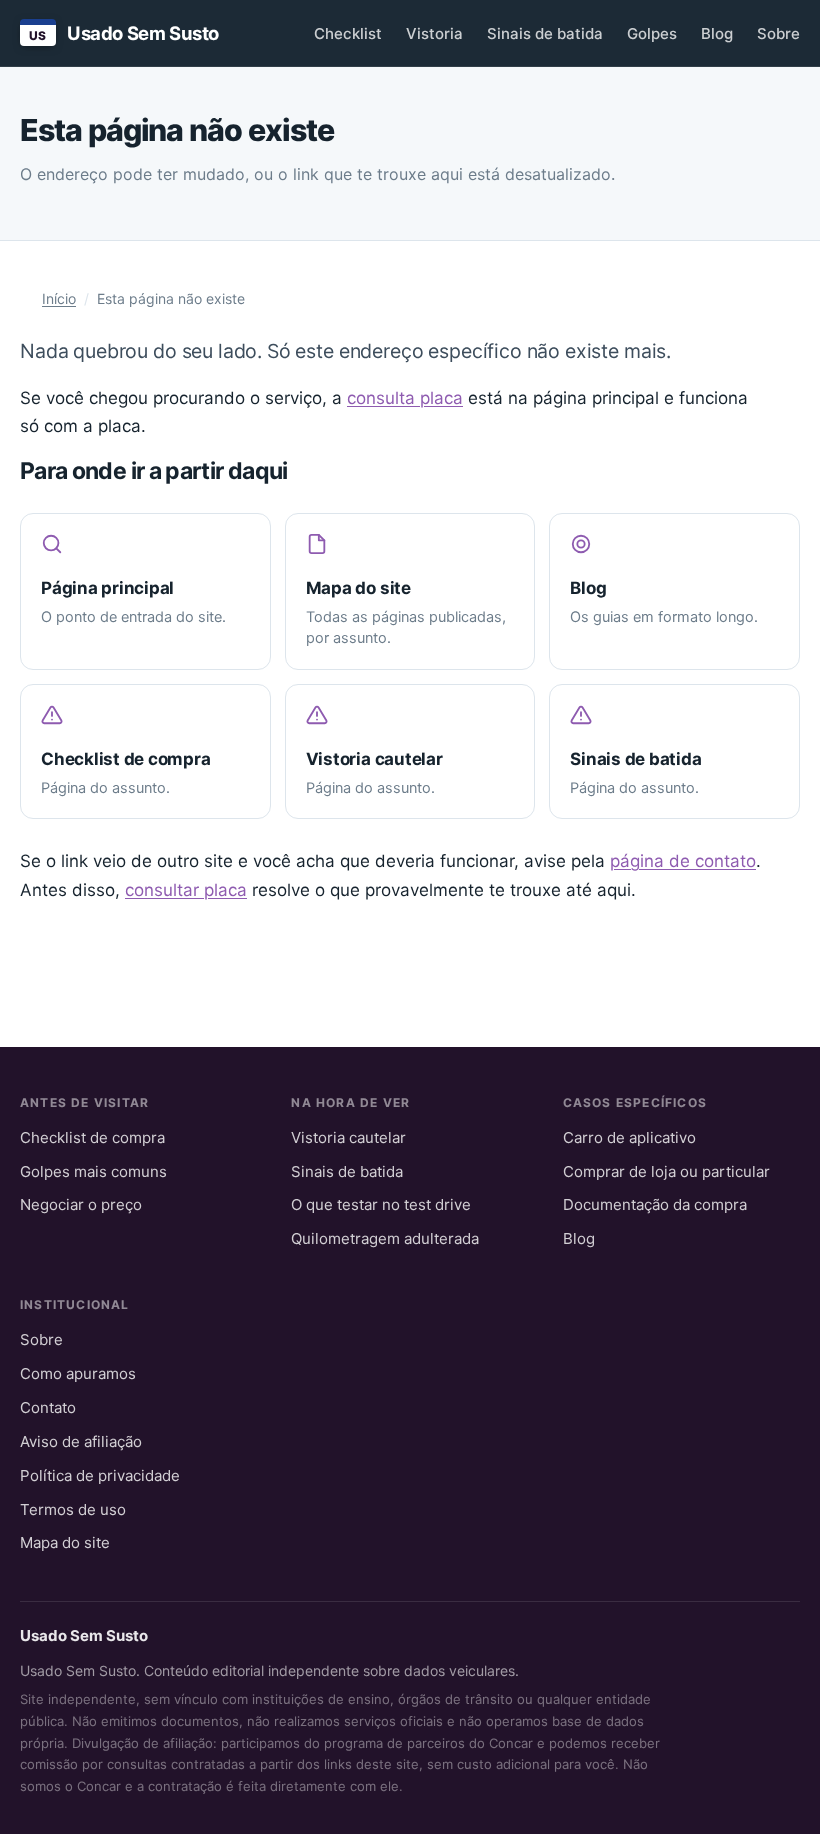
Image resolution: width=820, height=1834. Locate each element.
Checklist (348, 33)
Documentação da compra (655, 1204)
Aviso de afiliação (81, 1441)
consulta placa (405, 398)
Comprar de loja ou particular (666, 1171)
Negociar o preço (81, 1204)
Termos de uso (73, 1509)
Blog (717, 33)
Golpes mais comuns (93, 1171)
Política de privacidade (100, 1475)
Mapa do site (65, 1542)
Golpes (652, 33)
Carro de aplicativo (629, 1137)
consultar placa (186, 890)
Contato (48, 1407)
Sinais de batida (545, 33)
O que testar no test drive (381, 1204)
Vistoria (434, 33)
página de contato (683, 861)
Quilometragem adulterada (385, 1238)
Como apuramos (78, 1373)
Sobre (778, 33)
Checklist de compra (92, 1137)
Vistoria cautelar (348, 1137)
